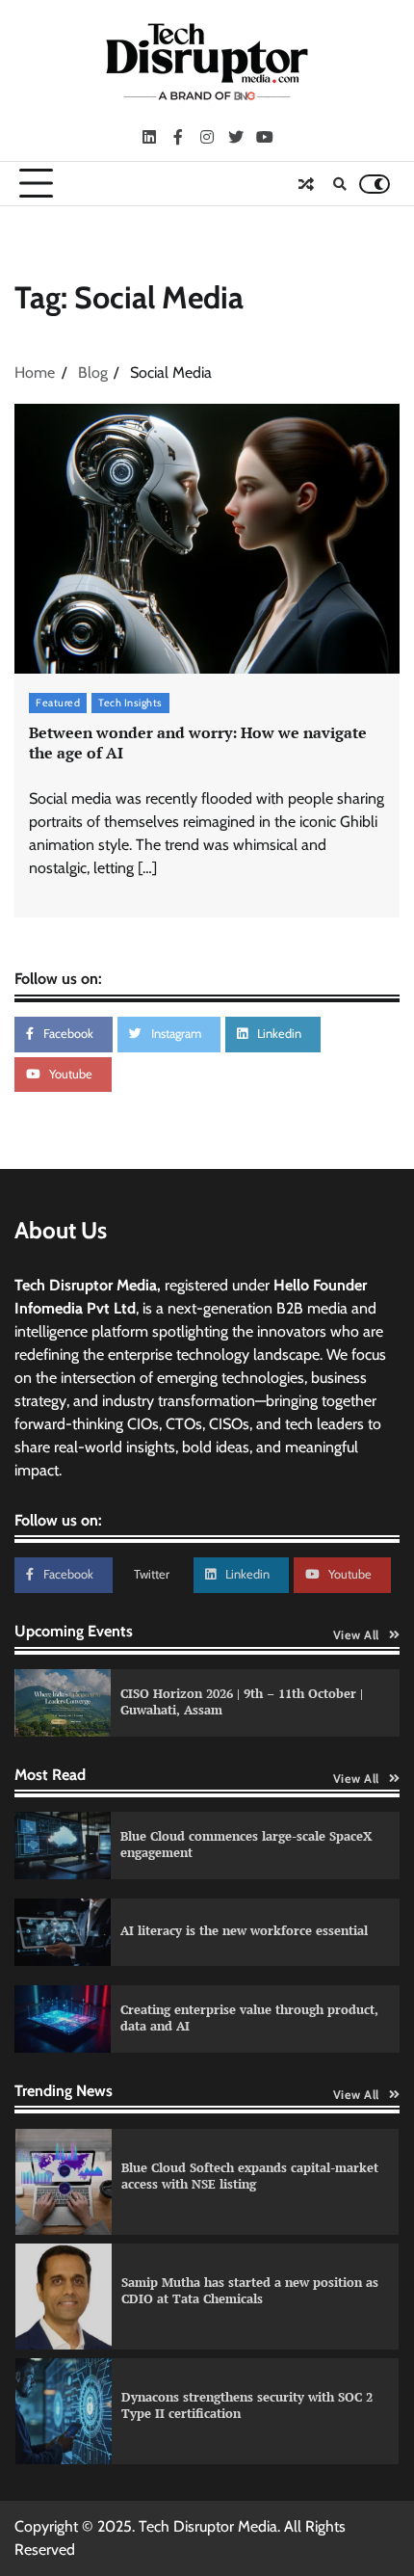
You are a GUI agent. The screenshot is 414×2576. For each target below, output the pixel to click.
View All (356, 1635)
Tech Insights (130, 703)
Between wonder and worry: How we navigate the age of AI (198, 743)
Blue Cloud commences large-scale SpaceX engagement (246, 1845)
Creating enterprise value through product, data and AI (249, 2018)
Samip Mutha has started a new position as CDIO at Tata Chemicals (250, 2291)
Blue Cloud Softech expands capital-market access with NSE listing (250, 2176)
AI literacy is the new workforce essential (244, 1931)
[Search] (340, 184)
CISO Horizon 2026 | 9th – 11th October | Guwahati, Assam (242, 1702)
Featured (58, 703)
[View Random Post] (306, 184)
